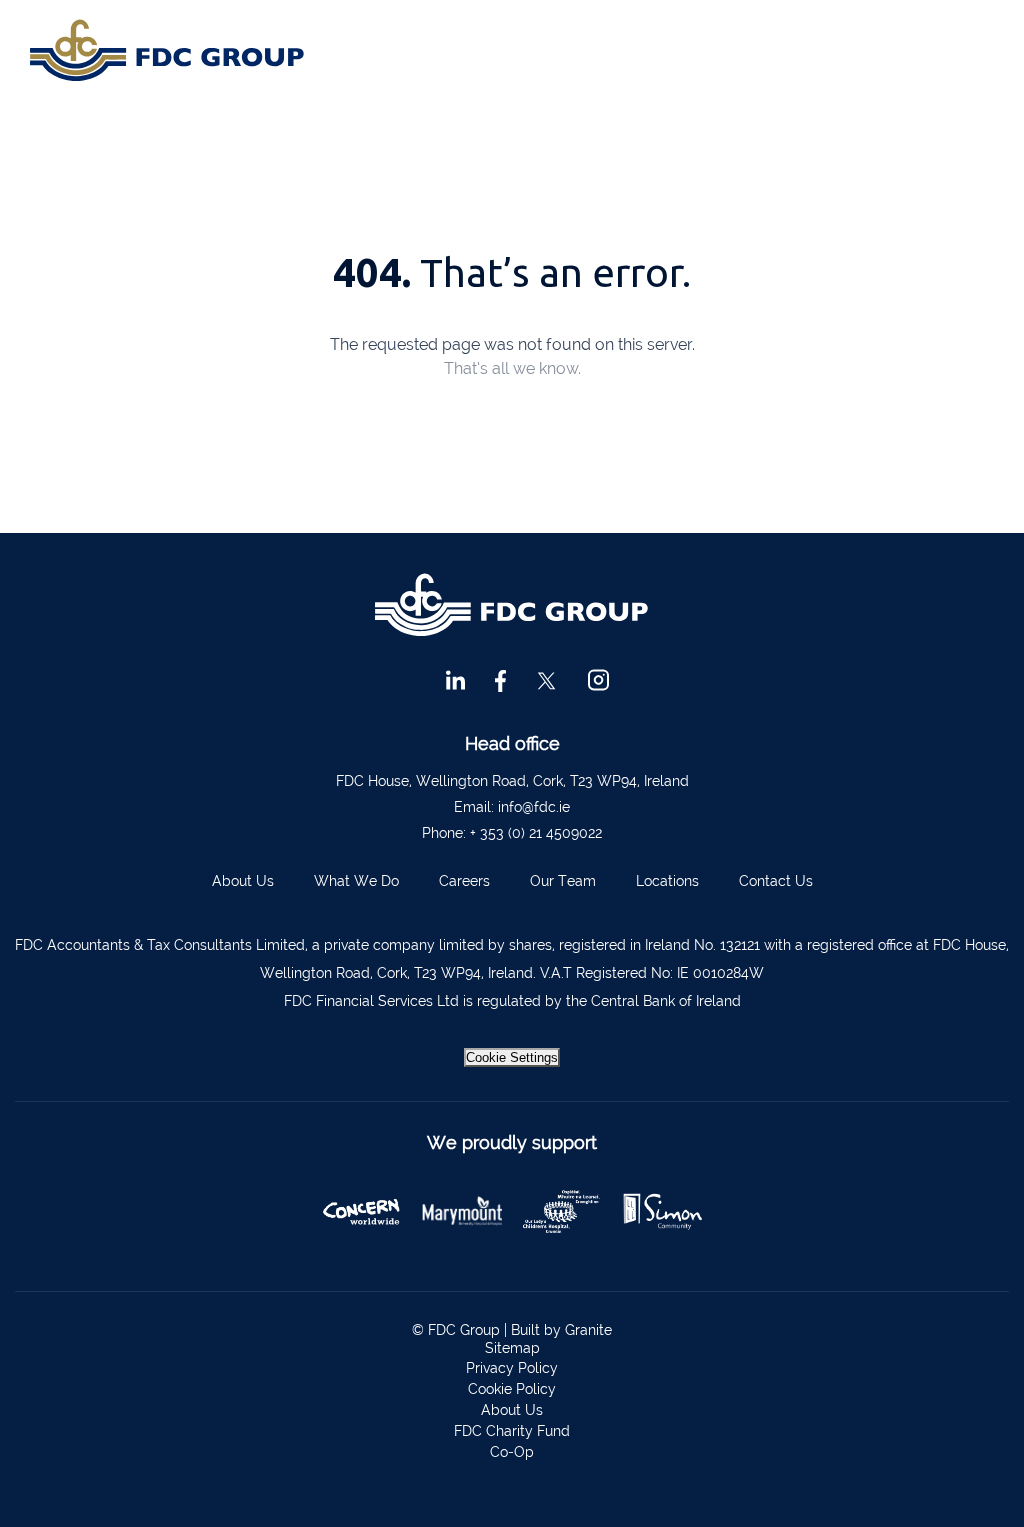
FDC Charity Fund (512, 1431)
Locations (667, 881)
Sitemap (512, 1348)
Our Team (563, 881)
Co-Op (512, 1452)
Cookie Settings (512, 1057)
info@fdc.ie (534, 807)
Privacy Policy (512, 1368)
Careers (464, 881)
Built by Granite (561, 1330)
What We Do (356, 881)
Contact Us (776, 881)
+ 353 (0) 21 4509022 (536, 833)
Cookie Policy (512, 1389)
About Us (243, 881)
